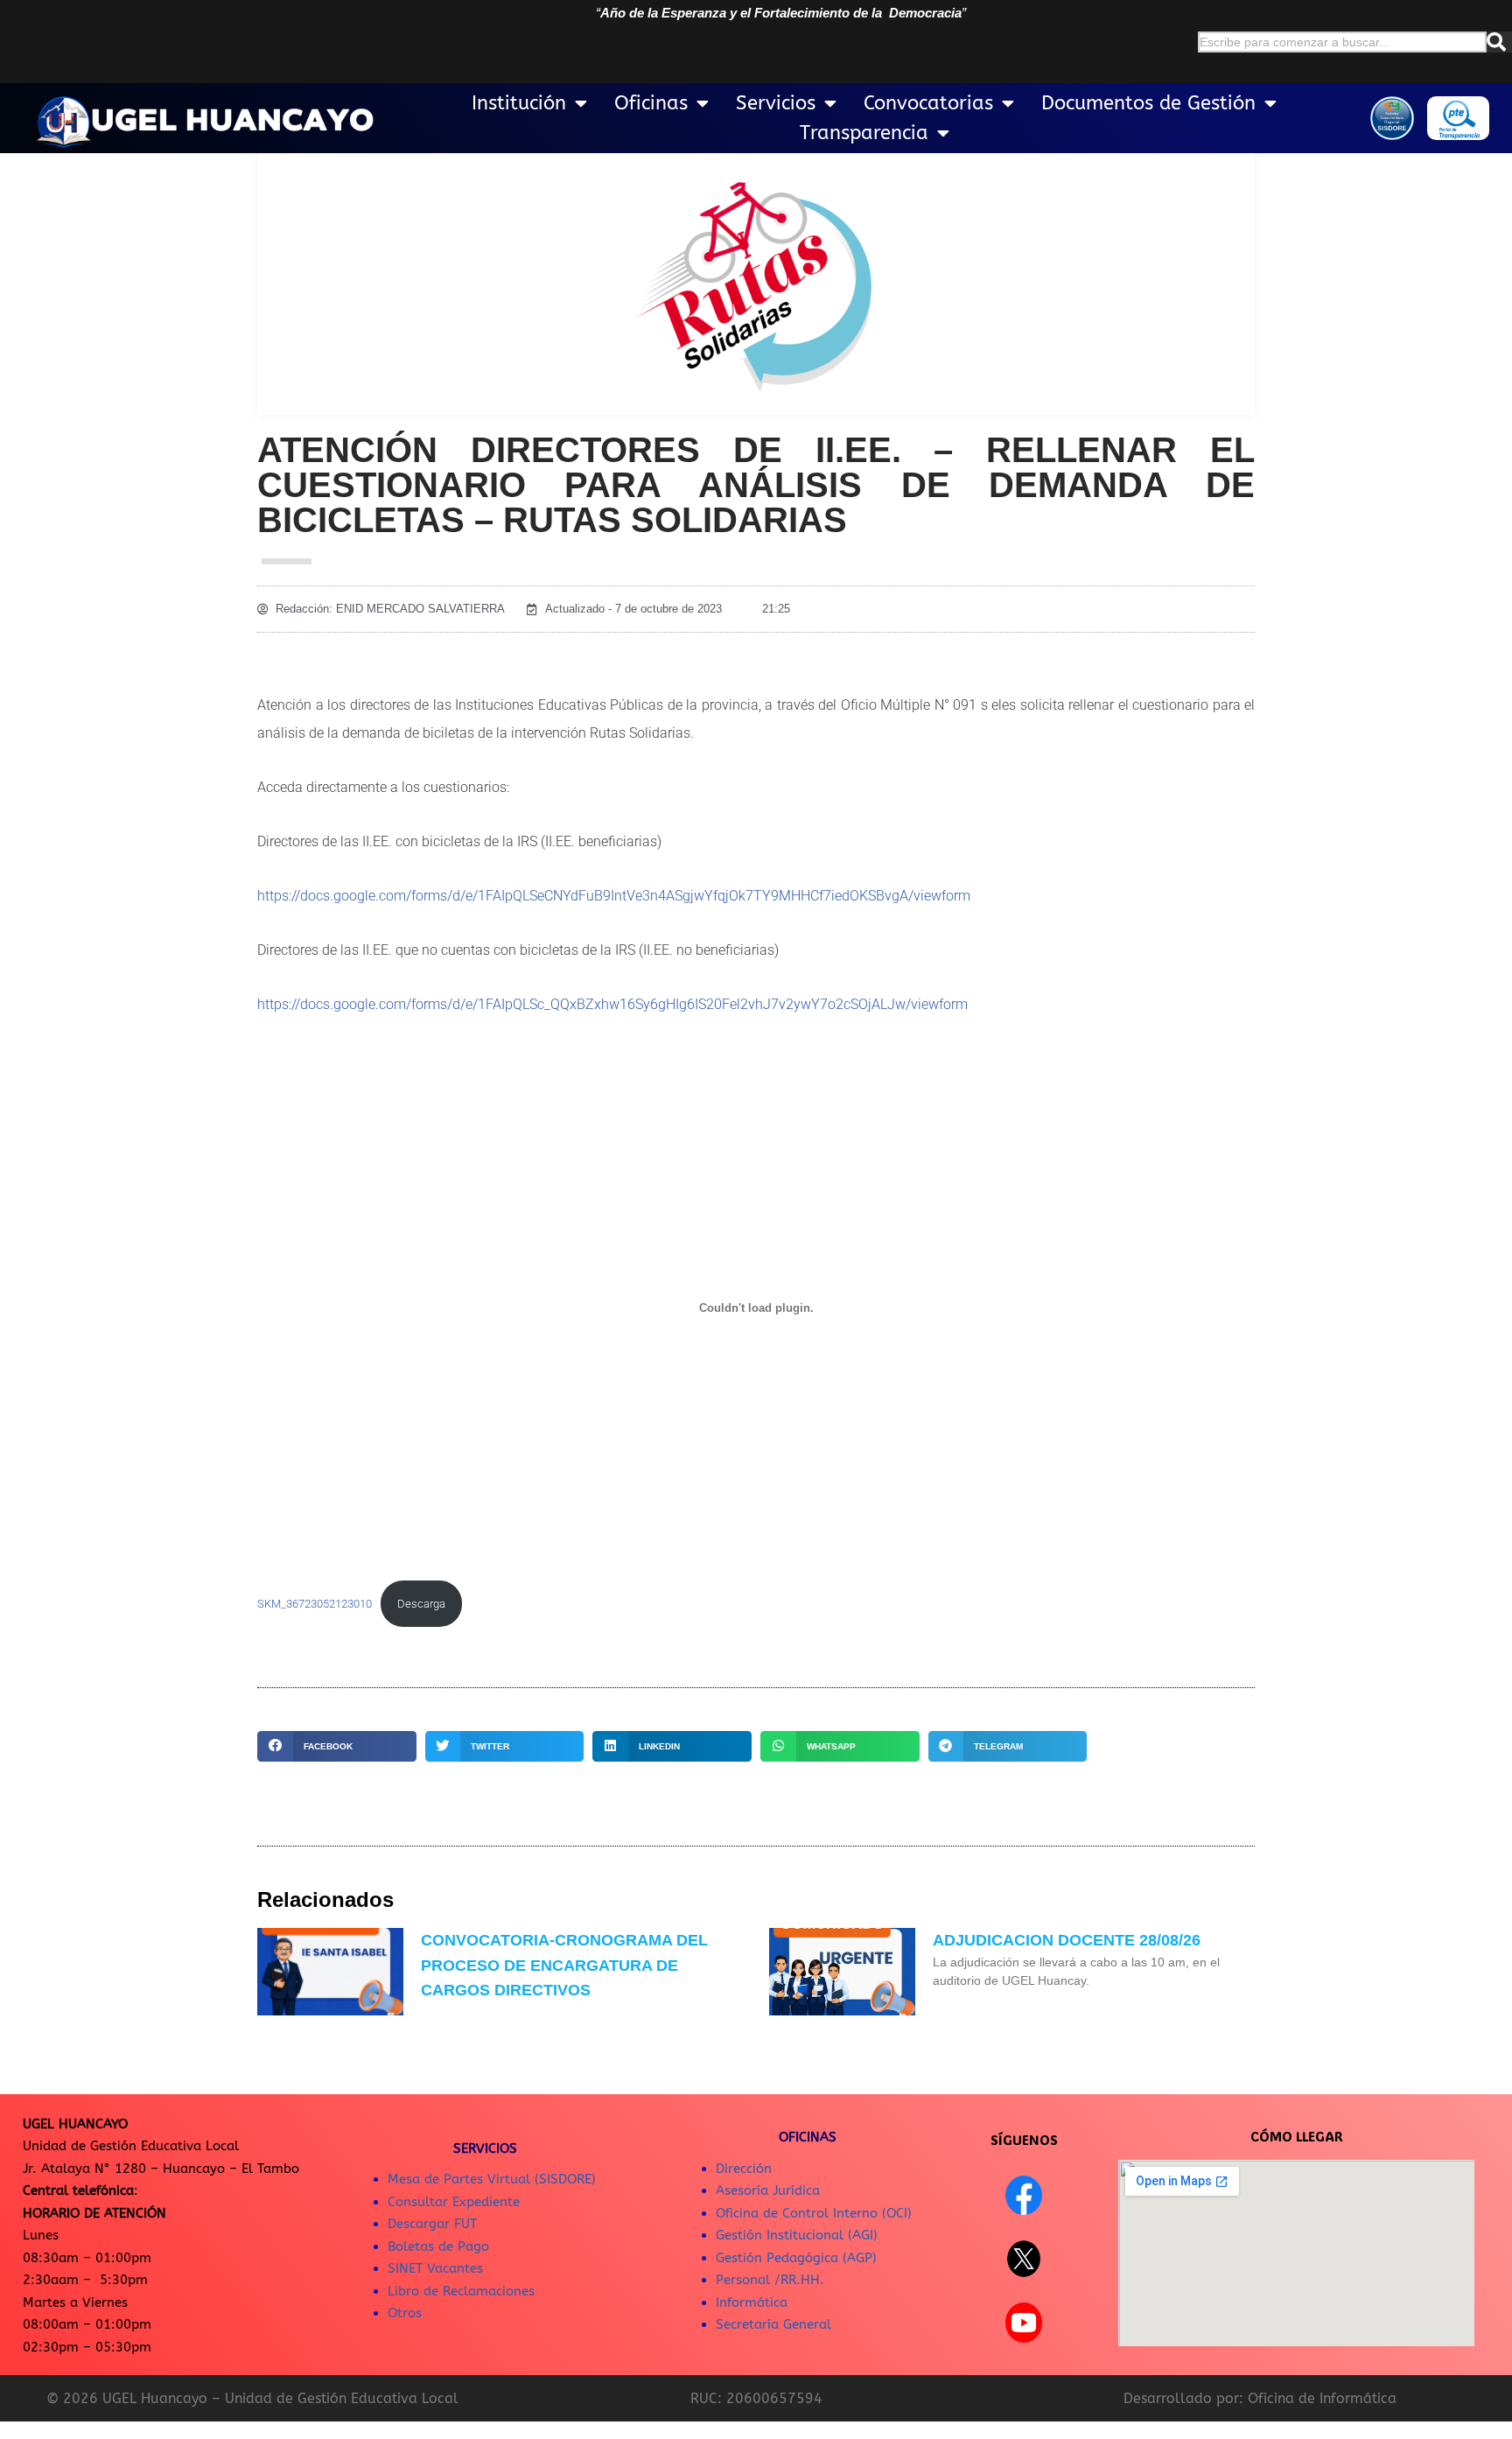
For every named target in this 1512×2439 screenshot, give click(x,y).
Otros (405, 2313)
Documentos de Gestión (1148, 103)
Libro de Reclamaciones (461, 2291)
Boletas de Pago (438, 2246)
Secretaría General (773, 2324)
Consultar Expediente (454, 2202)
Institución (519, 103)
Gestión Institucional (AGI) (797, 2235)
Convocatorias (928, 103)
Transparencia (864, 133)
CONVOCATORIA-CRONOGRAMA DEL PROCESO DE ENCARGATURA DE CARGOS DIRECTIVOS (564, 1966)
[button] (337, 1746)
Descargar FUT (432, 2224)
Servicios (776, 103)
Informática (752, 2302)
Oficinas (651, 103)
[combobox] (1342, 42)
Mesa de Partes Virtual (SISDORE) (492, 2179)
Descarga (421, 1604)
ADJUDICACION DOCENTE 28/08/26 (1067, 1940)
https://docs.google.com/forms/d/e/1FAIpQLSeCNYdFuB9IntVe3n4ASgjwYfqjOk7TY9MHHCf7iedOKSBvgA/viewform (614, 896)
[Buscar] (1499, 42)
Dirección (744, 2169)
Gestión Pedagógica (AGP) (796, 2258)
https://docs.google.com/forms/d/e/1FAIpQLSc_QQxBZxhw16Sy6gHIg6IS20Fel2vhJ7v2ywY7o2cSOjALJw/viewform (612, 1004)
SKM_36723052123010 (315, 1604)
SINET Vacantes (435, 2268)
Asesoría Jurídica (768, 2190)
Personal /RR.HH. (770, 2280)
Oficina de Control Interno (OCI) (814, 2213)
